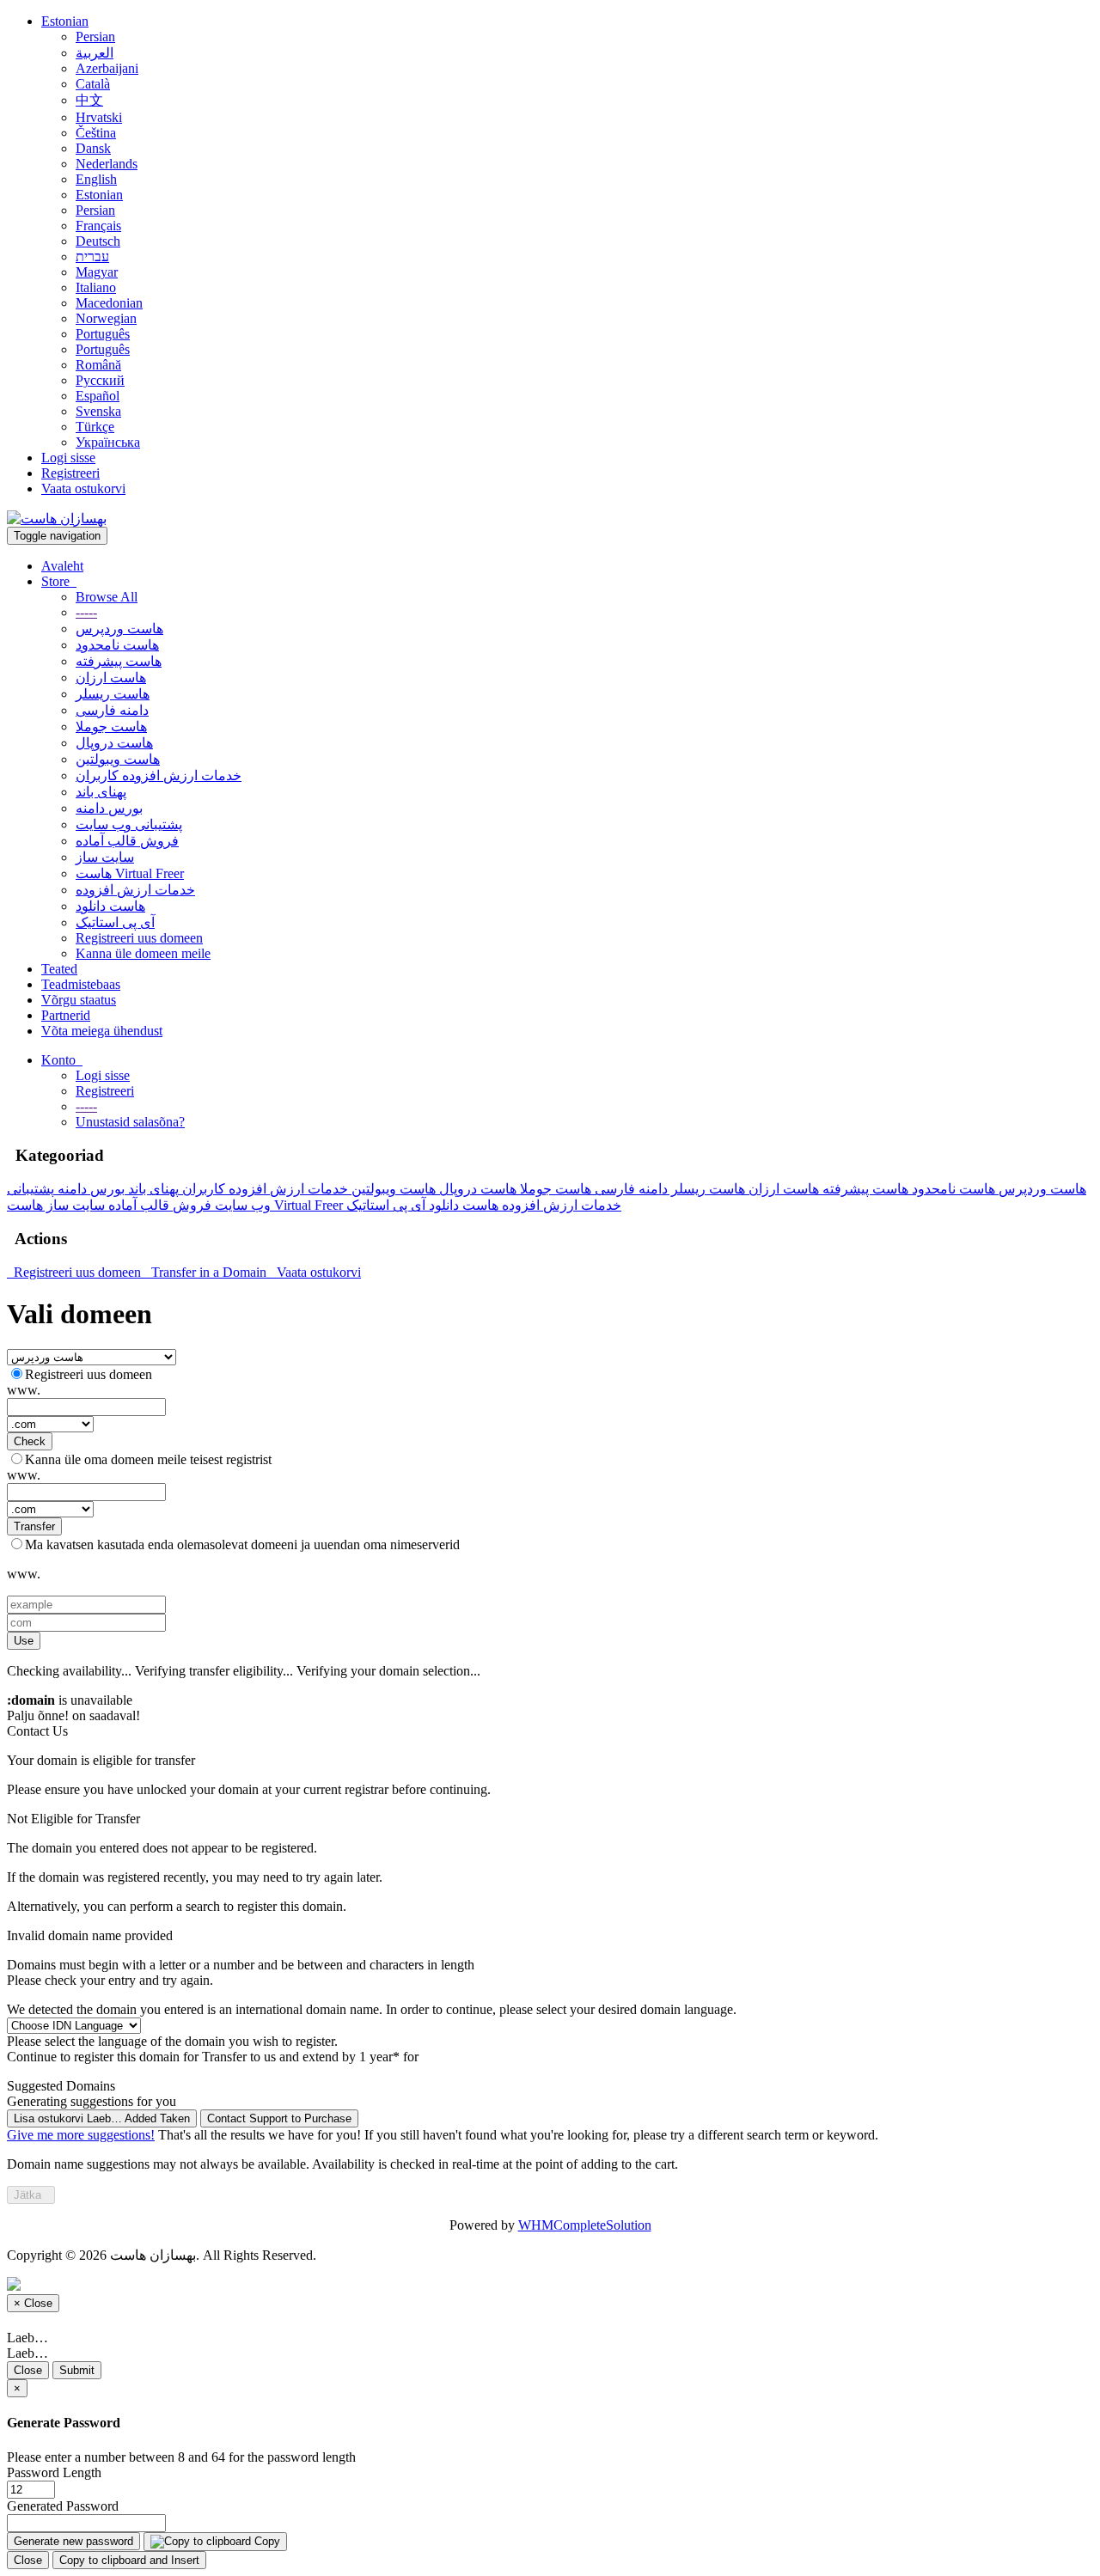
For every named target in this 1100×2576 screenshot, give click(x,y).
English (96, 179)
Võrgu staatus (79, 1000)
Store (59, 581)
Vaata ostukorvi (83, 488)
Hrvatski (99, 117)
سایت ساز (105, 857)
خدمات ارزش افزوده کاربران (159, 775)
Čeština (96, 133)
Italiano (96, 287)
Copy (266, 2541)
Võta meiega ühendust (102, 1031)
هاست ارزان (111, 678)
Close (28, 2370)
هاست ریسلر (113, 694)
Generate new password (73, 2541)
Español (98, 396)
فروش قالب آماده (127, 841)
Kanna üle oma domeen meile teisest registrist (148, 1459)
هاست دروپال (114, 743)
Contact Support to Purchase (279, 2118)
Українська (108, 442)
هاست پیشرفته (119, 661)
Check (30, 1441)
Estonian (65, 21)
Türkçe (95, 427)
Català (93, 84)
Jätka (31, 2195)
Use (24, 1641)
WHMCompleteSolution (585, 2225)
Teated (59, 969)
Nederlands (107, 164)
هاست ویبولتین (118, 759)
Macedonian (109, 303)
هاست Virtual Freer (130, 873)
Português (103, 334)
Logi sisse (68, 458)
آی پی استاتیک (115, 922)
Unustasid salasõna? (130, 1122)
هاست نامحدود (117, 645)
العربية (95, 53)
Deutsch (98, 241)
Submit (77, 2370)
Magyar (97, 272)
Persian (95, 37)
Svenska (98, 411)
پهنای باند (101, 792)
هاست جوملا (111, 726)
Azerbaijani (107, 68)
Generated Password (63, 2506)
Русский (100, 380)
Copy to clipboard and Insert (129, 2560)
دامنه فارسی (112, 710)
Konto (62, 1060)
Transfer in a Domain (207, 1272)
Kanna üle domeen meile (143, 953)
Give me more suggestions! (81, 2135)
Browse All (107, 597)
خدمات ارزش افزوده (135, 890)
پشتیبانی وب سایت (129, 824)
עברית (92, 256)
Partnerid (66, 1015)
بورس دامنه (109, 808)
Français (98, 226)
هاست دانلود (110, 906)
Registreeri (70, 473)
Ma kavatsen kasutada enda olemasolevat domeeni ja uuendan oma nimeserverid (242, 1544)
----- (86, 612)
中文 (89, 100)
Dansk (93, 148)
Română (98, 365)
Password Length (54, 2472)
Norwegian (106, 318)
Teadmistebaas (81, 984)
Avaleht (62, 566)
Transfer (34, 1526)
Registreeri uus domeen (139, 938)
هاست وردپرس (119, 629)
